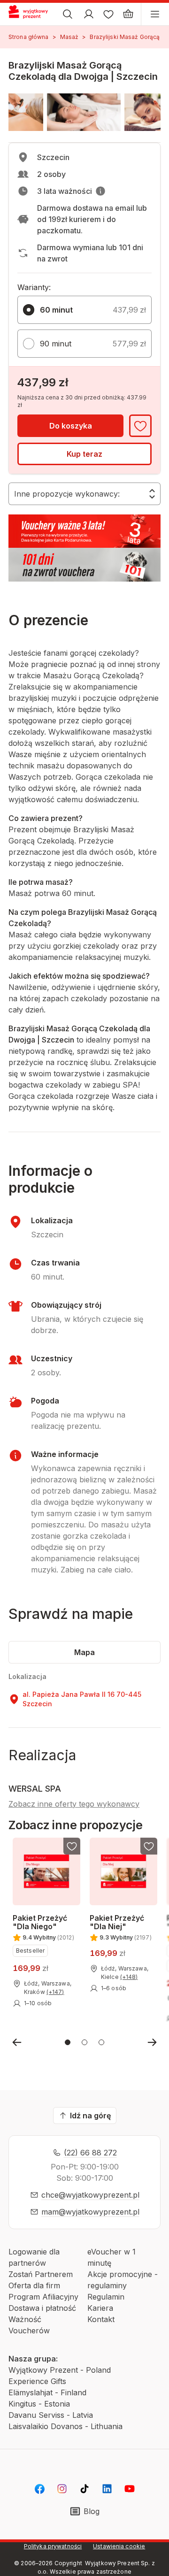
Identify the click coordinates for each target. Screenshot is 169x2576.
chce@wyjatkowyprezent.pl (90, 2195)
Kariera (100, 2308)
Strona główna (29, 37)
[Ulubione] (108, 14)
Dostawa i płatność (42, 2308)
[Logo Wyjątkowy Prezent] (32, 14)
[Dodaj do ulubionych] (140, 426)
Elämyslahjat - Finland (47, 2392)
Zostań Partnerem (41, 2274)
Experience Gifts (37, 2381)
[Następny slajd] (152, 2042)
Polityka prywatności (53, 2546)
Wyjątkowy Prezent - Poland (60, 2370)
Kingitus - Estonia (39, 2404)
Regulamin (106, 2297)
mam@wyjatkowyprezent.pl (90, 2212)
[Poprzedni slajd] (17, 2042)
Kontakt (101, 2319)
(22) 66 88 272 (90, 2153)
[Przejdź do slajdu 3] (101, 2042)
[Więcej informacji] (100, 191)
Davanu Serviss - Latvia (51, 2415)
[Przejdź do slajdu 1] (68, 2042)
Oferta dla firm (34, 2285)
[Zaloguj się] (89, 14)
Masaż (69, 37)
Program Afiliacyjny (43, 2297)
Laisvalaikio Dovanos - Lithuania (65, 2426)
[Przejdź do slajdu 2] (84, 2042)
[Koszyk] (128, 14)
